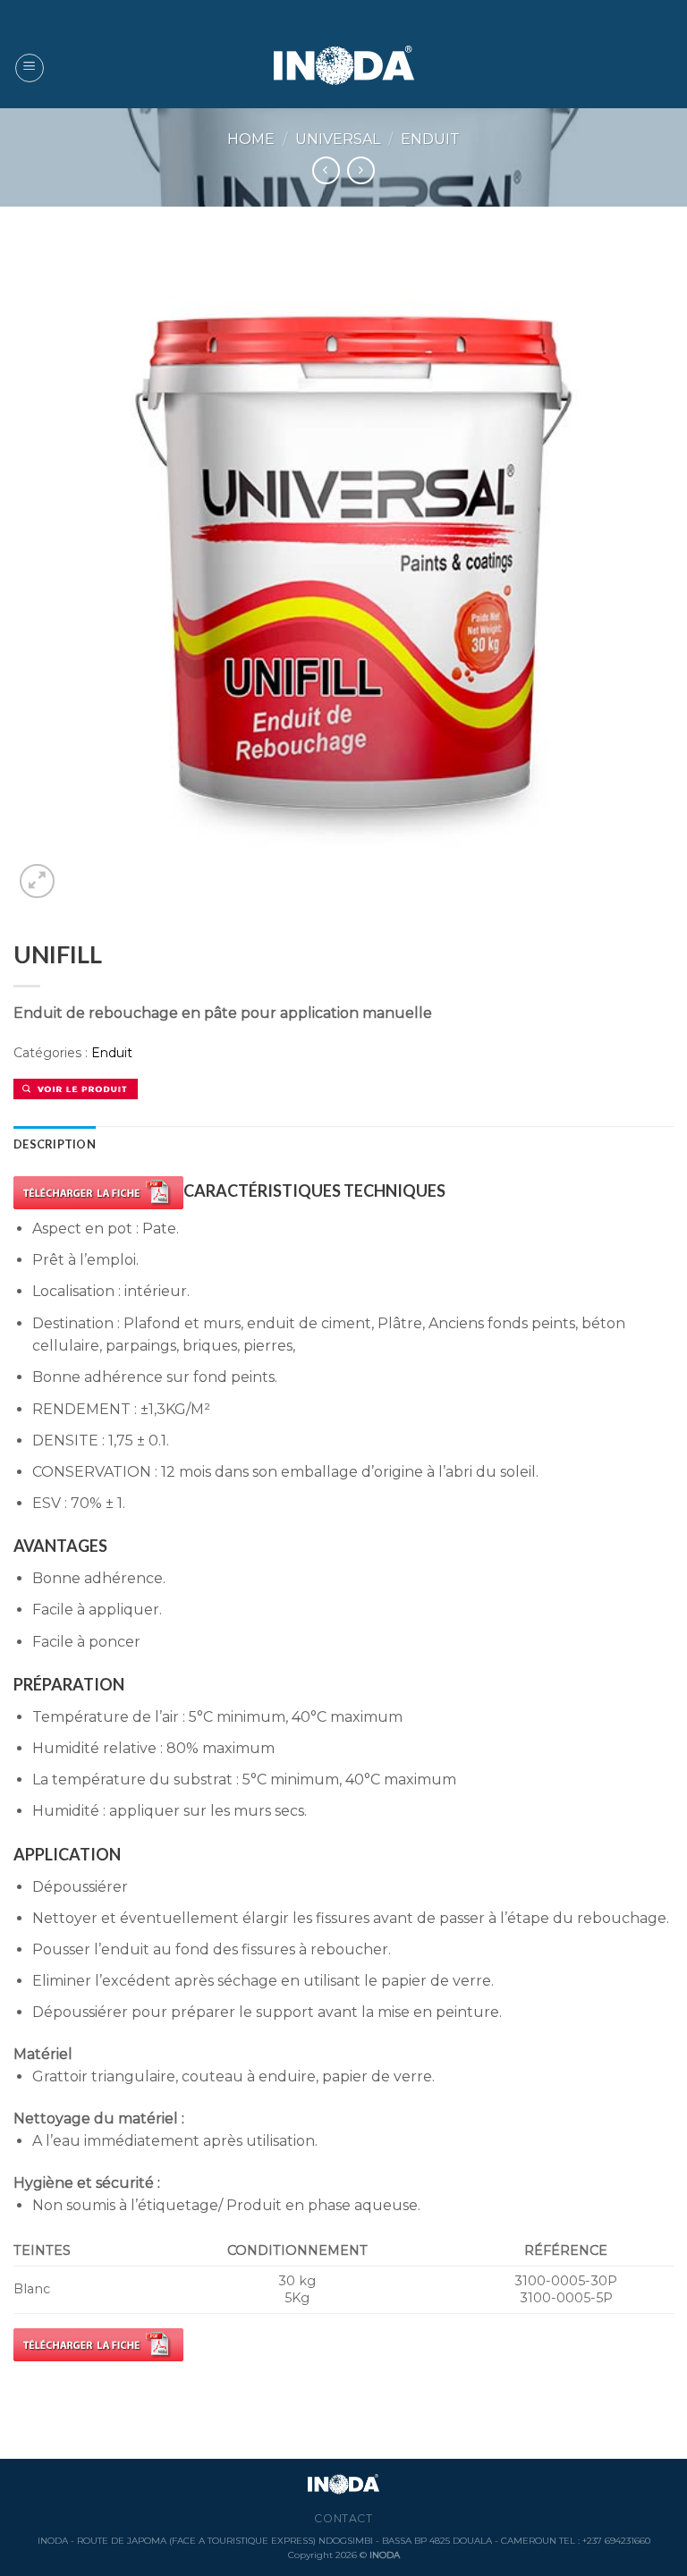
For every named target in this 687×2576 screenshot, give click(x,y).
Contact (343, 2518)
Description (55, 1144)
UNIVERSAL (338, 139)
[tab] (55, 1144)
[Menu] (30, 68)
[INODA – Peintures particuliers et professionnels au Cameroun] (344, 68)
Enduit (430, 139)
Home (251, 139)
